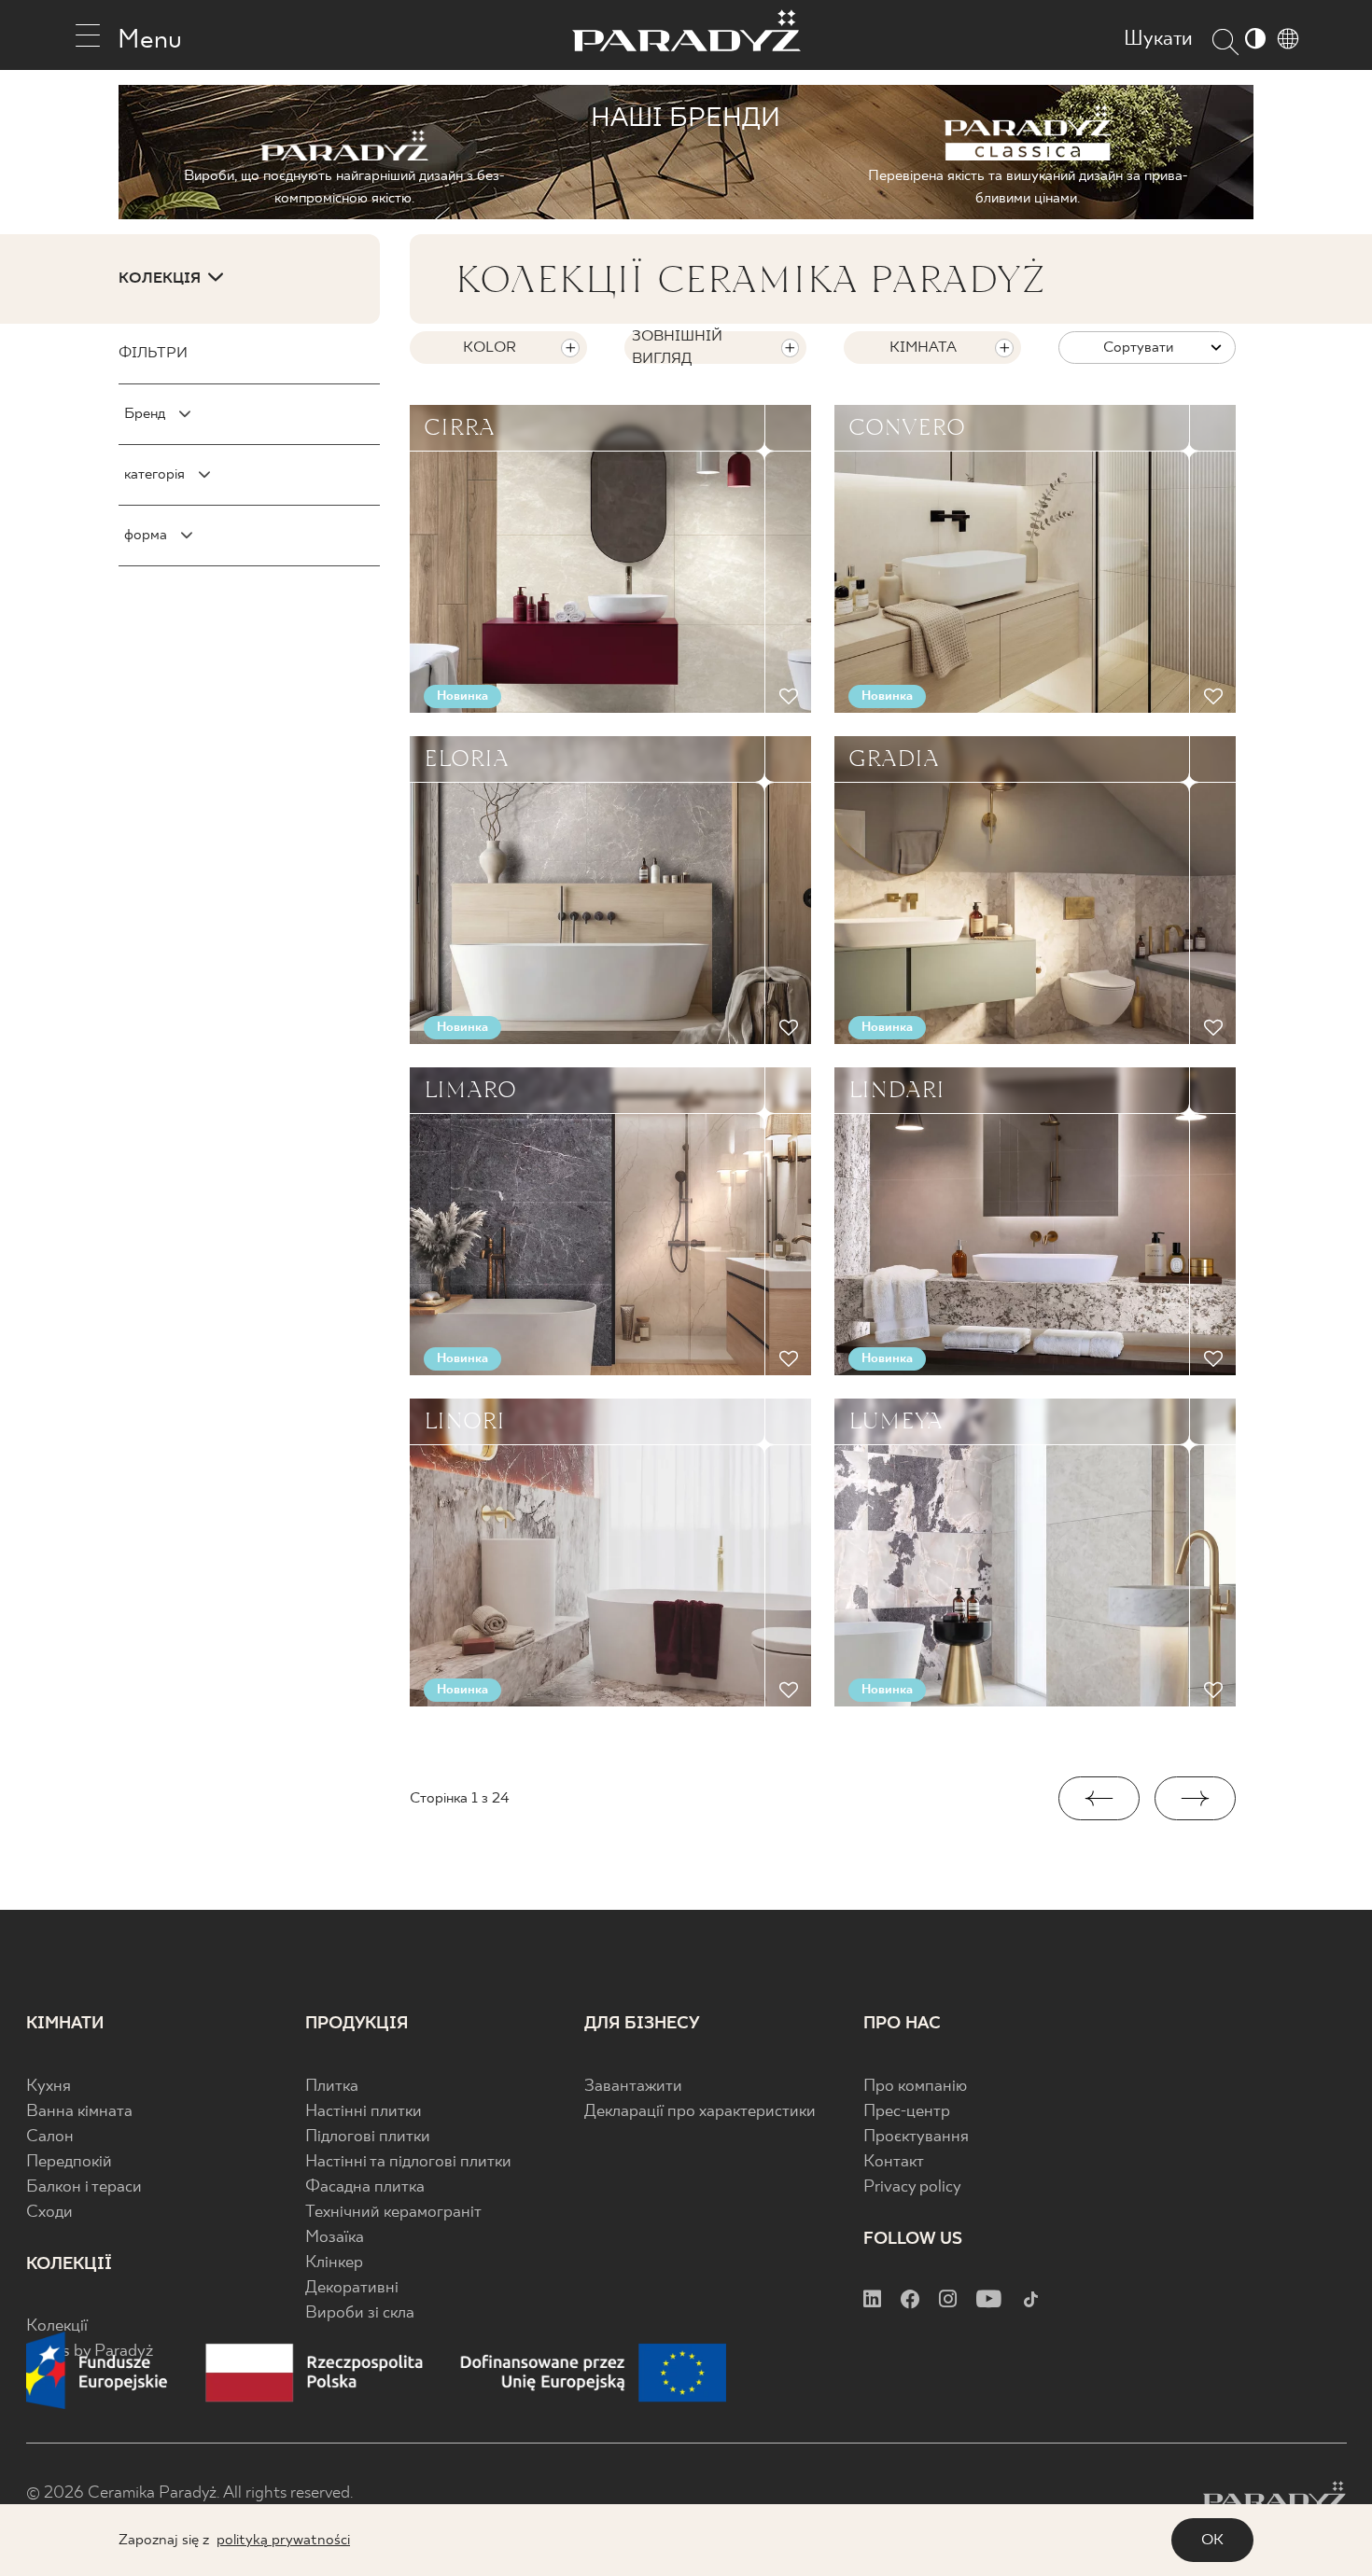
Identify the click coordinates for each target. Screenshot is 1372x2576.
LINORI (464, 1421)
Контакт (894, 2162)
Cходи (49, 2213)
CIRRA (459, 427)
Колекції (57, 2326)
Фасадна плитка (365, 2187)
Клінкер (334, 2263)
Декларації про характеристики (700, 2112)
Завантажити (633, 2087)
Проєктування (916, 2137)
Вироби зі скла (360, 2313)
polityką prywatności (283, 2540)
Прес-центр (907, 2112)
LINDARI (896, 1090)
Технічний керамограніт (393, 2213)
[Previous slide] (1099, 1798)
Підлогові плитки (368, 2137)
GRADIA (894, 759)
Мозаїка (335, 2238)
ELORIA (466, 759)
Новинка (462, 696)
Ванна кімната (79, 2112)
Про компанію (915, 2087)
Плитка (332, 2087)
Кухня (49, 2087)
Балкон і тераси (84, 2187)
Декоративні (352, 2288)
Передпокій (69, 2162)
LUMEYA (896, 1421)
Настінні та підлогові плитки (408, 2162)
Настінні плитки (364, 2112)
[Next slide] (1195, 1798)
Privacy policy (912, 2187)
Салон (50, 2137)
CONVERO (907, 427)
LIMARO (470, 1090)
